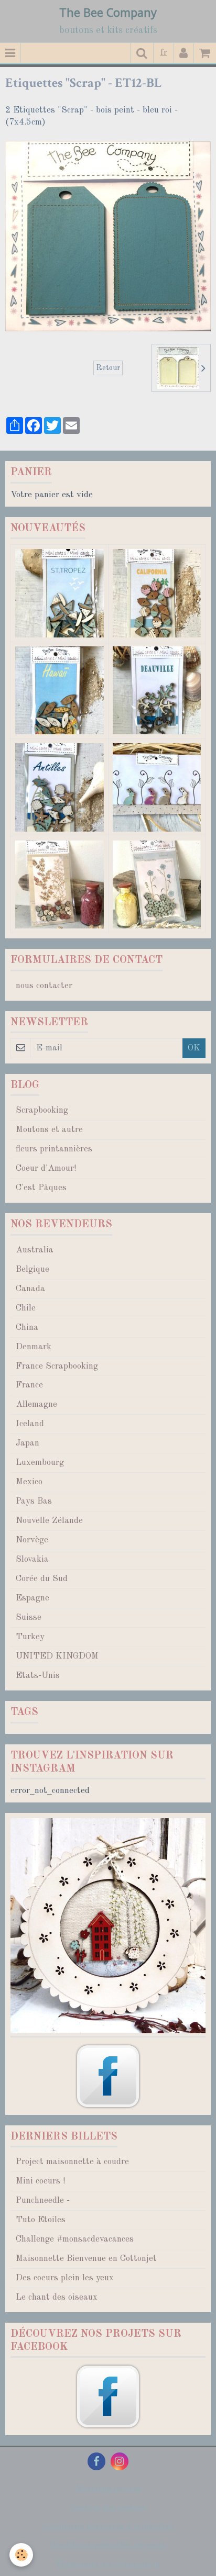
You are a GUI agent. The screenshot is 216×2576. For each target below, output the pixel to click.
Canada (30, 1289)
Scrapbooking (42, 1110)
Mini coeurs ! (40, 2181)
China (27, 1328)
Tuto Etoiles (41, 2220)
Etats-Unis (38, 1676)
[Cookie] (21, 2555)
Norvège (32, 1540)
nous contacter (44, 986)
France (29, 1385)
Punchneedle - (43, 2200)
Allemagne (36, 1404)
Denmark (34, 1347)
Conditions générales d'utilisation (108, 2527)
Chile (26, 1308)
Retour (108, 368)
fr (164, 53)
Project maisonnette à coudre (72, 2162)
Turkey (30, 1637)
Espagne (33, 1598)
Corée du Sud (42, 1579)
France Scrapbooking (57, 1366)
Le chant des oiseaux (57, 2297)
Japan (28, 1443)
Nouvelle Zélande (49, 1521)
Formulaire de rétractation (108, 2564)
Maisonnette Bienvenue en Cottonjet (86, 2259)
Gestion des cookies (108, 2508)
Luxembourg (40, 1463)
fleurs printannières (54, 1149)
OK (194, 1048)
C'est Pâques (41, 1188)
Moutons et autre (49, 1130)
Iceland (30, 1424)
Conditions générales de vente (108, 2545)
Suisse (29, 1617)
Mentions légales (108, 2489)
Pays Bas (34, 1501)
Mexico (29, 1482)
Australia (35, 1250)
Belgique (33, 1269)
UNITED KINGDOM (57, 1656)
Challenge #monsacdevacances (75, 2239)
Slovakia (32, 1559)
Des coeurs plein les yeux (65, 2278)
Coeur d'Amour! (46, 1168)
